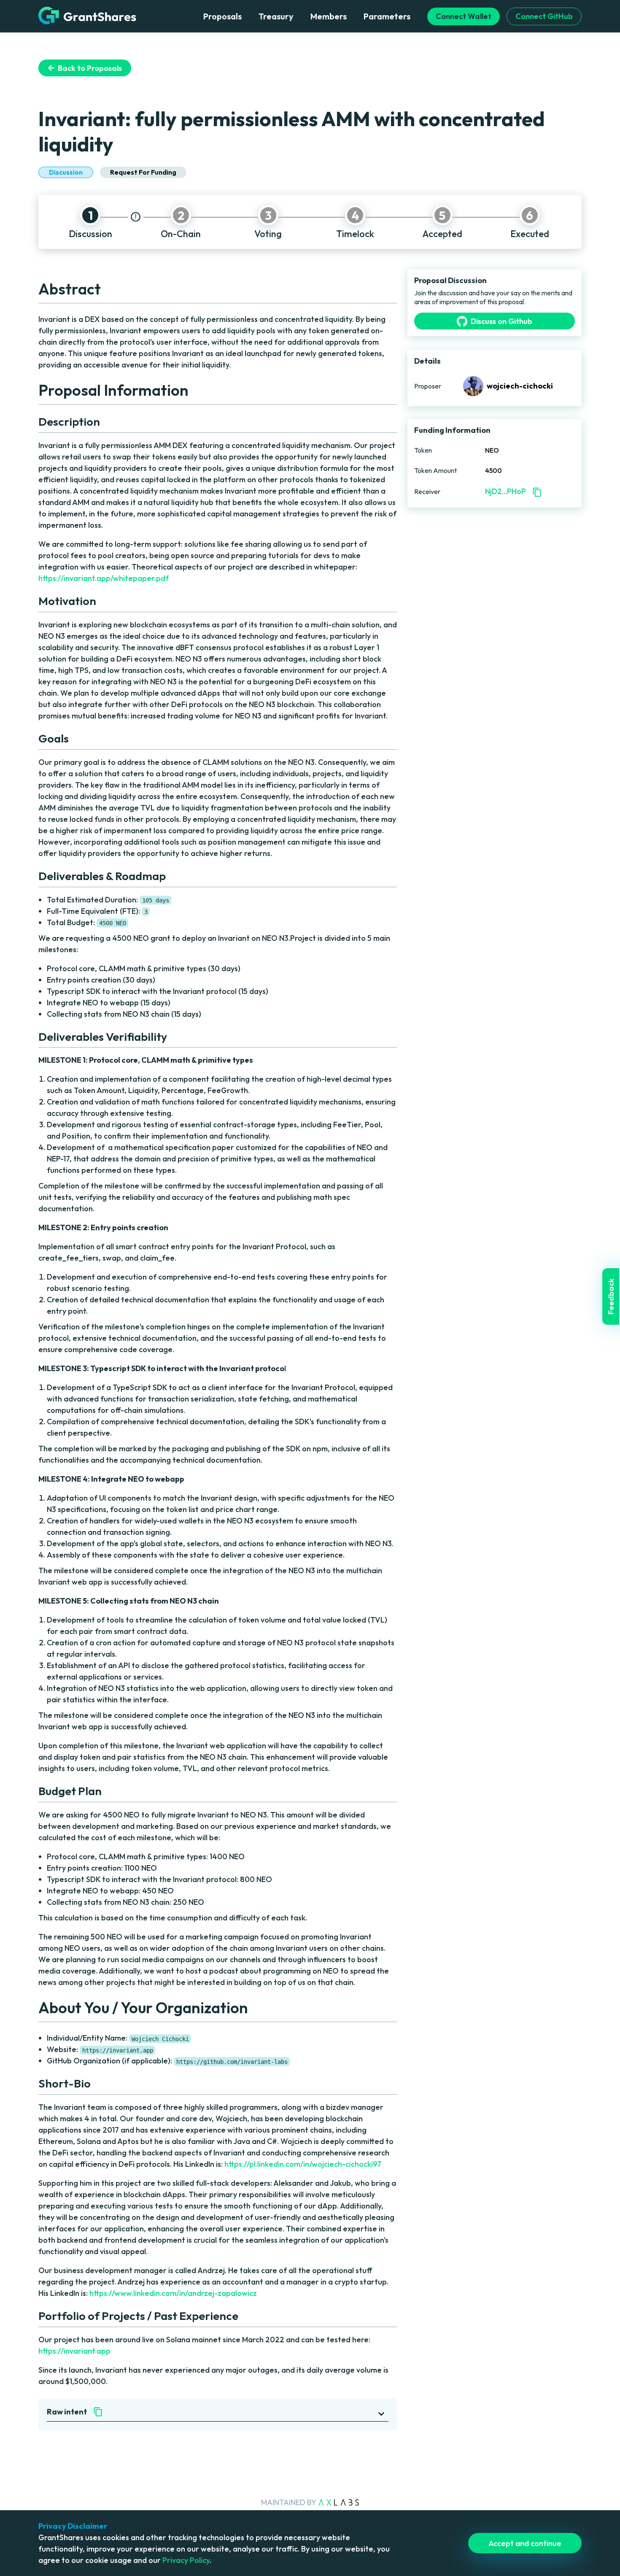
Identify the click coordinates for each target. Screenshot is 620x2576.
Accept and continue (525, 2543)
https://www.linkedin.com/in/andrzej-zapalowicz (173, 2293)
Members (329, 16)
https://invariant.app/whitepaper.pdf (104, 578)
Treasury (276, 16)
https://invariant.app (74, 2351)
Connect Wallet (464, 16)
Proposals (222, 16)
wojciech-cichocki (520, 386)
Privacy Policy (186, 2560)
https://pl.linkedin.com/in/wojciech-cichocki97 (303, 2164)
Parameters (387, 16)
